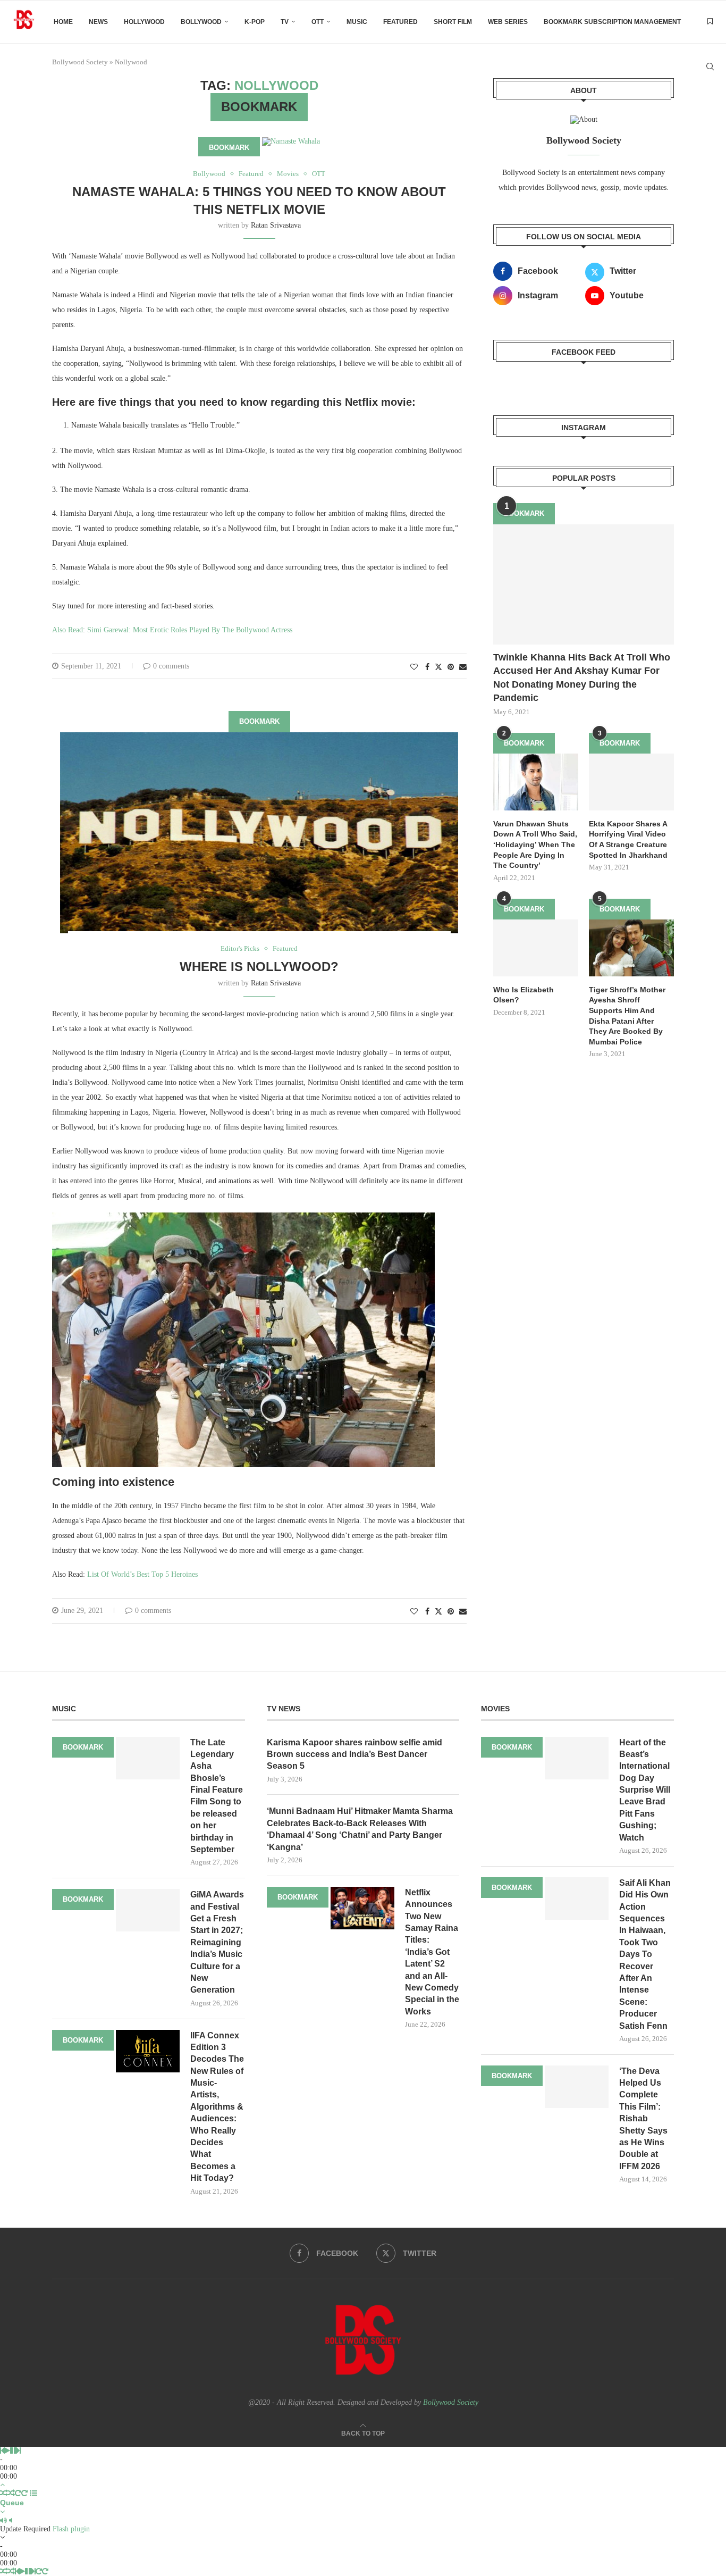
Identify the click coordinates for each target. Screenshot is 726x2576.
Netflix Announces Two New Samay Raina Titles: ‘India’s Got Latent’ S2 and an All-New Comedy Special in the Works (432, 1952)
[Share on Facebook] (427, 667)
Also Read (67, 630)
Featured (400, 22)
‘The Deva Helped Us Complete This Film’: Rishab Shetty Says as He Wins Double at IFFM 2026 (643, 2119)
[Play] (7, 2451)
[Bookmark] (710, 22)
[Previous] (2, 2451)
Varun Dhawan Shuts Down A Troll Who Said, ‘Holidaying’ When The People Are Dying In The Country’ (535, 844)
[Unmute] (11, 2520)
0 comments (171, 666)
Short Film (453, 22)
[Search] (710, 66)
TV (285, 22)
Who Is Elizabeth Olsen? (524, 995)
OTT (318, 22)
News (98, 22)
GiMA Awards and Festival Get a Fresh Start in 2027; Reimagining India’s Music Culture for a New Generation (217, 1942)
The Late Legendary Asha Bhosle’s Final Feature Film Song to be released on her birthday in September (217, 1796)
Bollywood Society (451, 2402)
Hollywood (144, 22)
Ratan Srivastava (276, 225)
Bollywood (201, 22)
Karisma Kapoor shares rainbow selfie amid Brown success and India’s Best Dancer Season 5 (354, 1754)
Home (63, 22)
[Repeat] (18, 2493)
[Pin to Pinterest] (451, 667)
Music (357, 22)
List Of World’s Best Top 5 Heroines (142, 1574)
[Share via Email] (463, 667)
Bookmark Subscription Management (612, 22)
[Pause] (13, 2451)
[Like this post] (414, 667)
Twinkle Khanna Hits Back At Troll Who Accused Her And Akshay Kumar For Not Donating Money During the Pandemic (582, 678)
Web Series (508, 22)
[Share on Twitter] (438, 667)
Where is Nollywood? (259, 967)
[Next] (19, 2451)
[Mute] (3, 2520)
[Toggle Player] (2, 2485)
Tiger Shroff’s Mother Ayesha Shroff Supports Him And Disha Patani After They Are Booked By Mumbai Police (627, 1016)
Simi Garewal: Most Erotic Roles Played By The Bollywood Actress (190, 630)
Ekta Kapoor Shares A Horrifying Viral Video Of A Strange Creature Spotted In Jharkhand (628, 839)
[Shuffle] (4, 2493)
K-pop (255, 22)
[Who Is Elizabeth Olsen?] (536, 948)
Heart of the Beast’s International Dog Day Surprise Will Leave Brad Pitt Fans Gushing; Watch (645, 1790)
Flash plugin (71, 2529)
